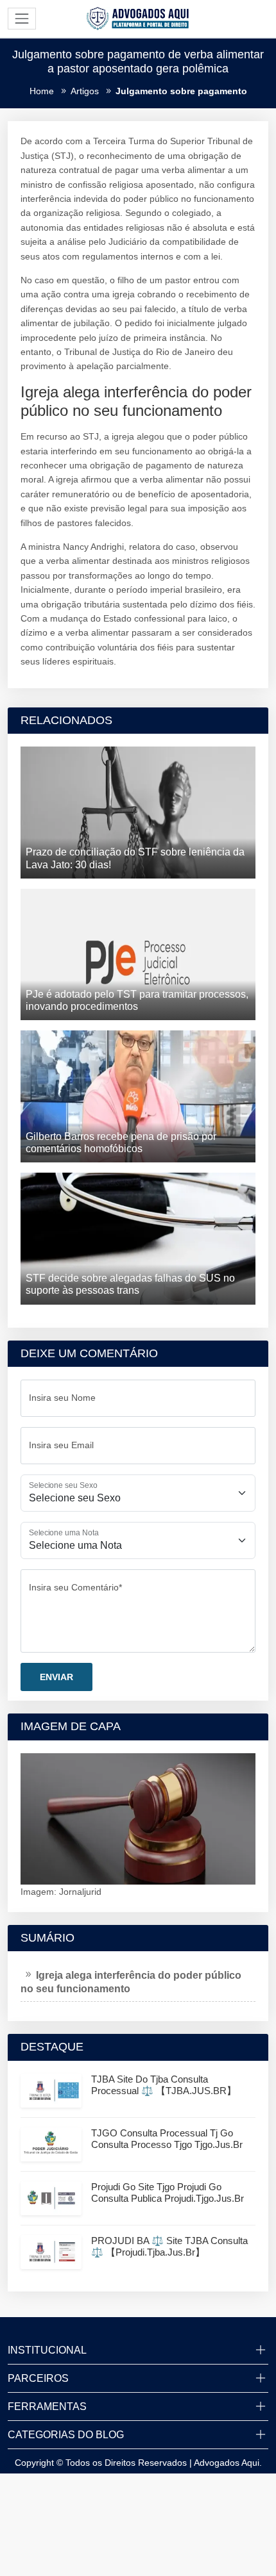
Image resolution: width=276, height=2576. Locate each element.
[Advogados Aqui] (138, 18)
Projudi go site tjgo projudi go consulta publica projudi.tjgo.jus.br (168, 2192)
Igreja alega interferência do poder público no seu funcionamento (131, 1982)
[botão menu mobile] (22, 19)
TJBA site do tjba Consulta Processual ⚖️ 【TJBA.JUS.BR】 (164, 2085)
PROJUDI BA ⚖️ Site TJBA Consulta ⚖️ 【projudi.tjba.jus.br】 (169, 2246)
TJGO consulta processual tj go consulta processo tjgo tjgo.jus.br (167, 2139)
